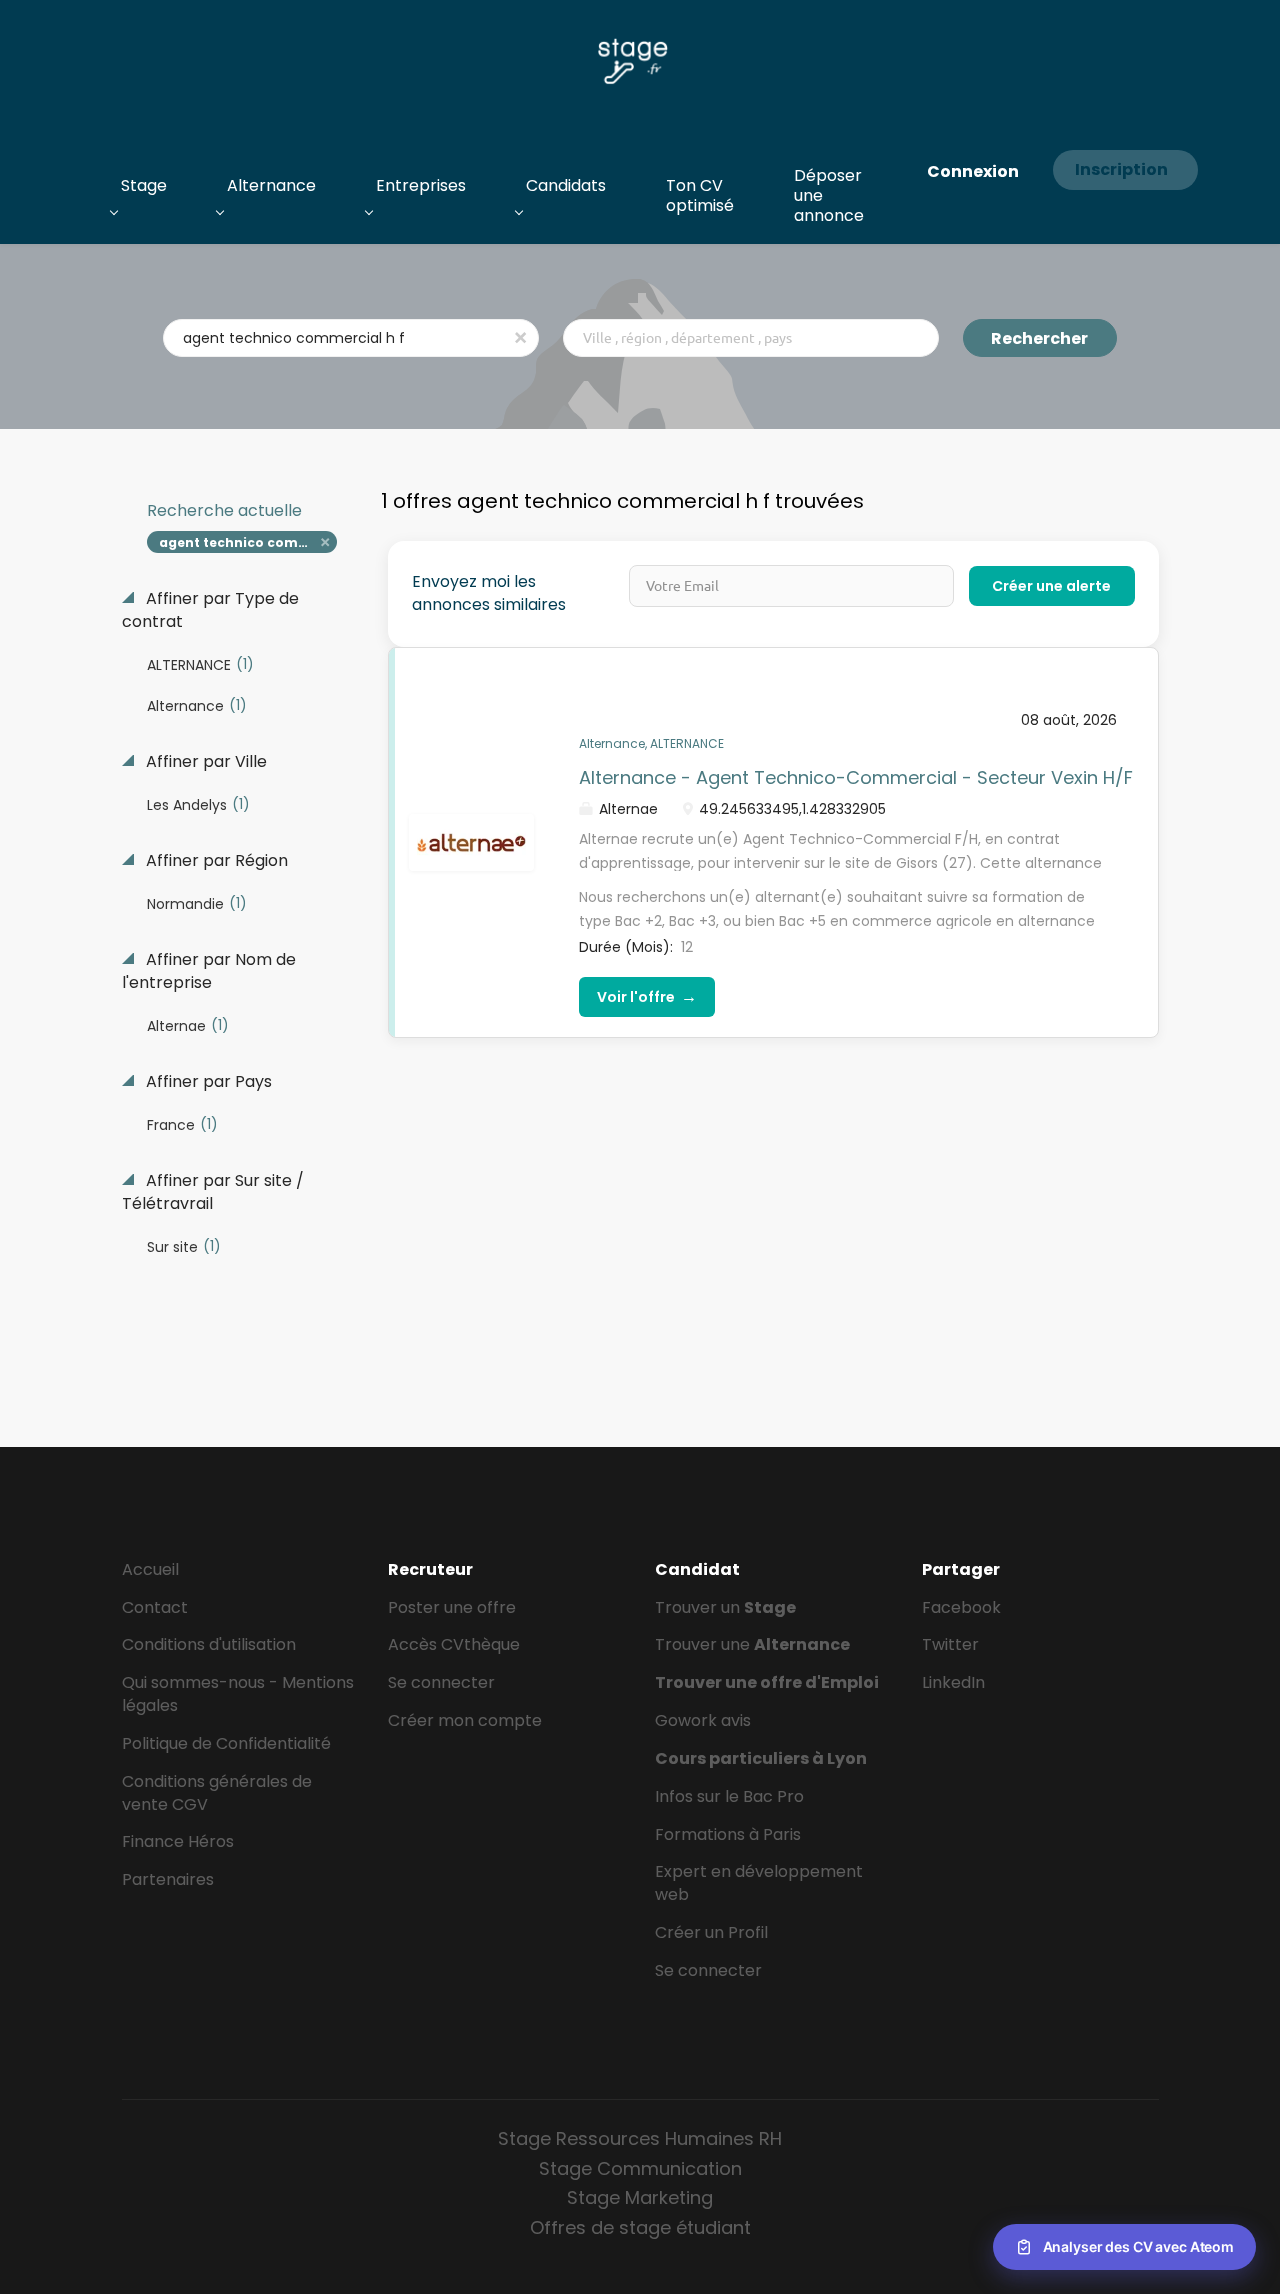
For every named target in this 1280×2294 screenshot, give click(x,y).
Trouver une (752, 1644)
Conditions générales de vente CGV (217, 1793)
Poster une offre (452, 1607)
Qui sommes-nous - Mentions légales (238, 1694)
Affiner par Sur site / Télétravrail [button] (213, 1192)
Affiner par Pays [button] (207, 1082)
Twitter (950, 1644)
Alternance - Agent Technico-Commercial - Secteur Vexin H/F (856, 777)
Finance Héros (178, 1841)
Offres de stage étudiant (640, 2227)
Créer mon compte (465, 1720)
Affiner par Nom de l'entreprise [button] (209, 971)
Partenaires (168, 1879)
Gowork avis (703, 1720)
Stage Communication (640, 2168)
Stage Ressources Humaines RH (640, 2138)
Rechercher (1039, 338)
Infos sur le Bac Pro (729, 1796)
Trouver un (725, 1607)
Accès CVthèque (454, 1644)
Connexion (973, 171)
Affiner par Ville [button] (204, 762)
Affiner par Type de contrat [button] (210, 610)
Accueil (150, 1569)
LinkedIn (953, 1682)
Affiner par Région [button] (215, 861)
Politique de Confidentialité (226, 1743)
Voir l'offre (647, 996)
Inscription (1121, 169)
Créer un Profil (711, 1932)
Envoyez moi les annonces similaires (489, 593)
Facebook (961, 1607)
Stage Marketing (640, 2197)
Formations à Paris (728, 1834)
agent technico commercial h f (248, 542)
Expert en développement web (759, 1883)
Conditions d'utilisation (209, 1644)
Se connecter (441, 1682)
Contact (155, 1607)
